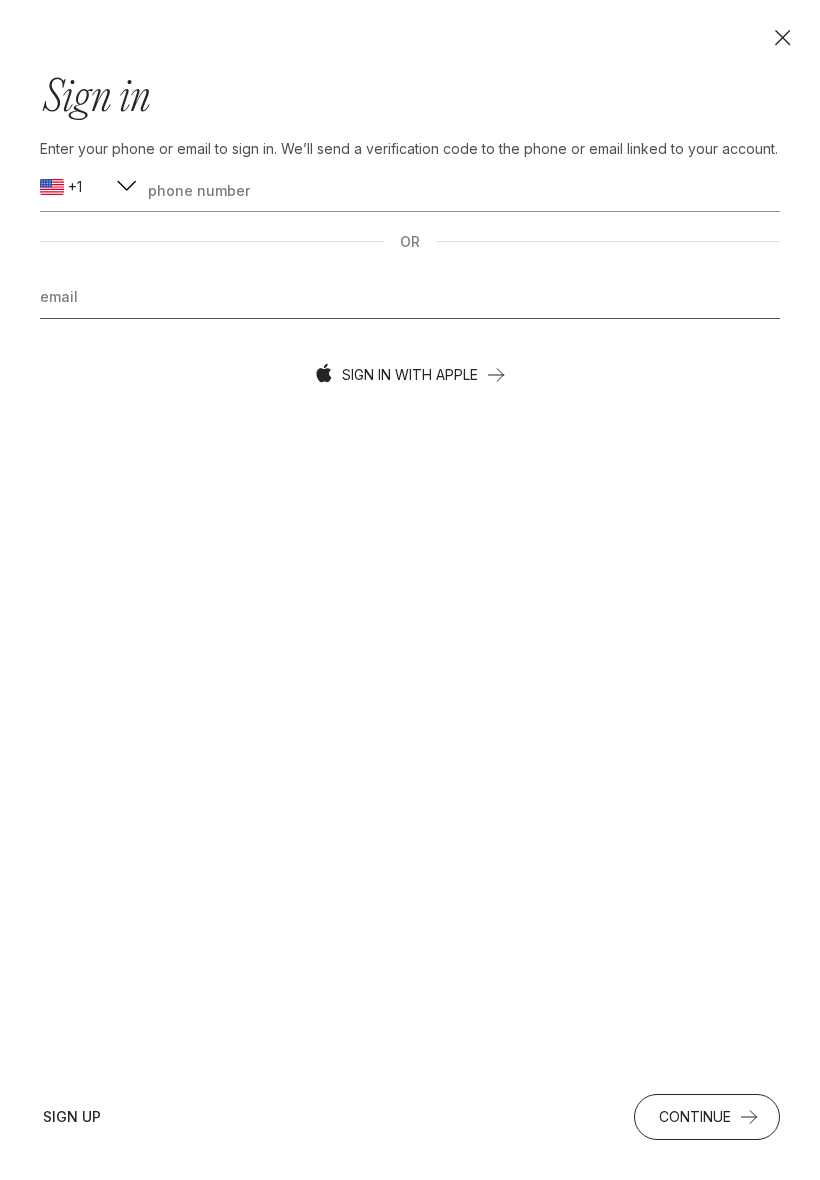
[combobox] (90, 187)
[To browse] (782, 37)
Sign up (72, 1116)
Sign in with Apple (410, 374)
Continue (695, 1116)
